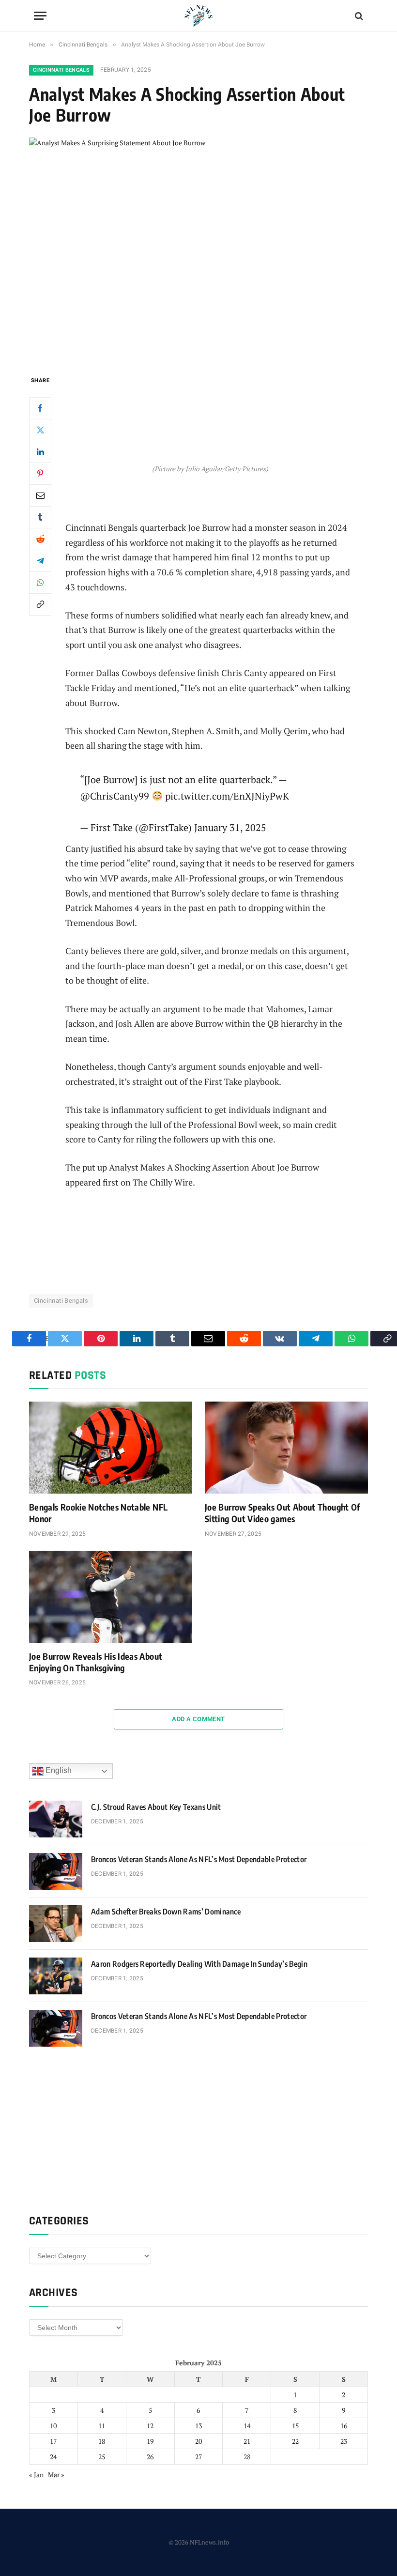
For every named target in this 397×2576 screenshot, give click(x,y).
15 (295, 2426)
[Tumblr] (40, 517)
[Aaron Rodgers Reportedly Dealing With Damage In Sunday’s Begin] (56, 1976)
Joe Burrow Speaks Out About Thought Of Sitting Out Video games (282, 1513)
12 (150, 2426)
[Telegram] (40, 561)
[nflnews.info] (198, 16)
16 (344, 2426)
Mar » (56, 2475)
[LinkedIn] (40, 452)
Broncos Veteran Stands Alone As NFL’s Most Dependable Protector (199, 1859)
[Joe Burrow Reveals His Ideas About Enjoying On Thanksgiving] (111, 1597)
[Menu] (40, 16)
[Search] (358, 16)
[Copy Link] (40, 604)
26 (150, 2457)
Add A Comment (198, 1719)
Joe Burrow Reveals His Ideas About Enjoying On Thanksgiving (96, 1662)
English (58, 1771)
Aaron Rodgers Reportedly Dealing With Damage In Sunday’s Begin (199, 1964)
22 (295, 2441)
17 (53, 2441)
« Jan (36, 2475)
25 (102, 2457)
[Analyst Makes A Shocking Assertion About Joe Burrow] (198, 248)
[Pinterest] (40, 474)
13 (198, 2426)
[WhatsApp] (40, 583)
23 (344, 2441)
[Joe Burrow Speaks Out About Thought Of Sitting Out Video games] (286, 1448)
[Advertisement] (210, 411)
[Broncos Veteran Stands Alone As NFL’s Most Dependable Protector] (56, 1871)
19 (150, 2441)
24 (53, 2457)
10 (53, 2426)
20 (198, 2441)
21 (247, 2441)
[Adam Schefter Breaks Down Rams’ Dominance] (56, 1924)
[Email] (40, 495)
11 (102, 2426)
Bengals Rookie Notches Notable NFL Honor (98, 1513)
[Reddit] (40, 539)
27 (198, 2457)
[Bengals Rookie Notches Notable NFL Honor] (111, 1448)
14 (247, 2426)
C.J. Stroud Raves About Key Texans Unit (156, 1807)
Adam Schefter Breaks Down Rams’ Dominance (166, 1912)
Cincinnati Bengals (61, 70)
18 (102, 2441)
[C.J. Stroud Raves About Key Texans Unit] (56, 1819)
